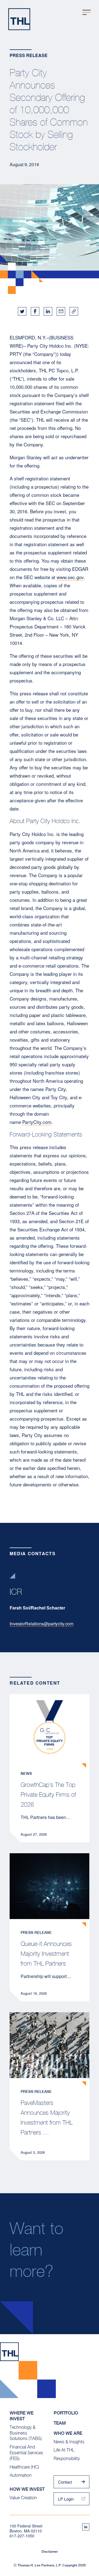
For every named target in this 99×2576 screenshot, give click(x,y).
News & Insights (69, 2442)
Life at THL (64, 2450)
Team (60, 2423)
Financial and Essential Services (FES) (26, 2453)
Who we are (68, 2433)
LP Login (66, 2499)
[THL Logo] (19, 19)
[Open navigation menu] (87, 12)
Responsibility (67, 2459)
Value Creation (23, 2498)
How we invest (27, 2489)
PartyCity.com (37, 1122)
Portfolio (66, 2413)
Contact (65, 2482)
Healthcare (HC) (24, 2467)
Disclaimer (50, 2552)
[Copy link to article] (74, 311)
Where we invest (22, 2416)
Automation (21, 2475)
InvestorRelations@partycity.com (42, 1624)
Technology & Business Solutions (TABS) (26, 2433)
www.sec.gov (70, 577)
